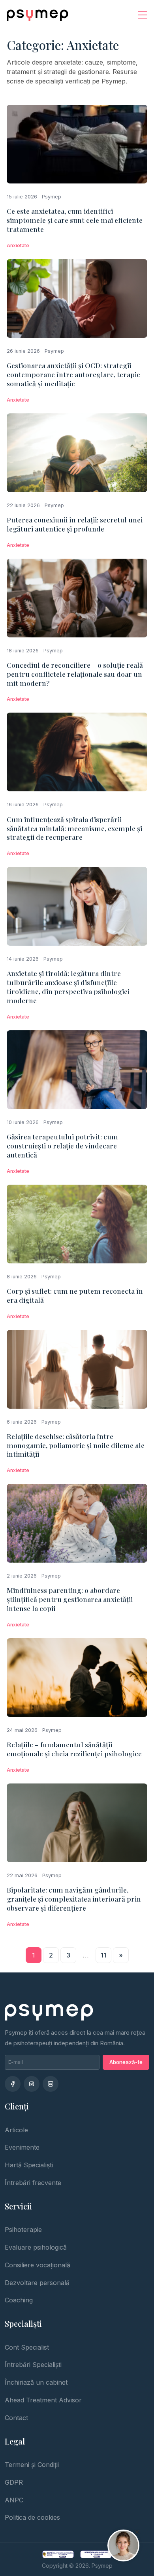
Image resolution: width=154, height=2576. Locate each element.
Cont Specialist (27, 2347)
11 (103, 1955)
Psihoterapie (23, 2230)
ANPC (14, 2500)
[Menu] (143, 15)
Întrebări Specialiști (33, 2365)
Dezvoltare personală (37, 2283)
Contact (16, 2418)
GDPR (14, 2482)
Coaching (19, 2300)
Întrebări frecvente (33, 2183)
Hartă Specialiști (29, 2165)
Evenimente (22, 2147)
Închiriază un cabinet (36, 2382)
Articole (16, 2130)
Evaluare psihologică (36, 2247)
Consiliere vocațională (38, 2265)
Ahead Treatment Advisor (43, 2400)
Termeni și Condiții (32, 2465)
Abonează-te (126, 2062)
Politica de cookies (32, 2517)
